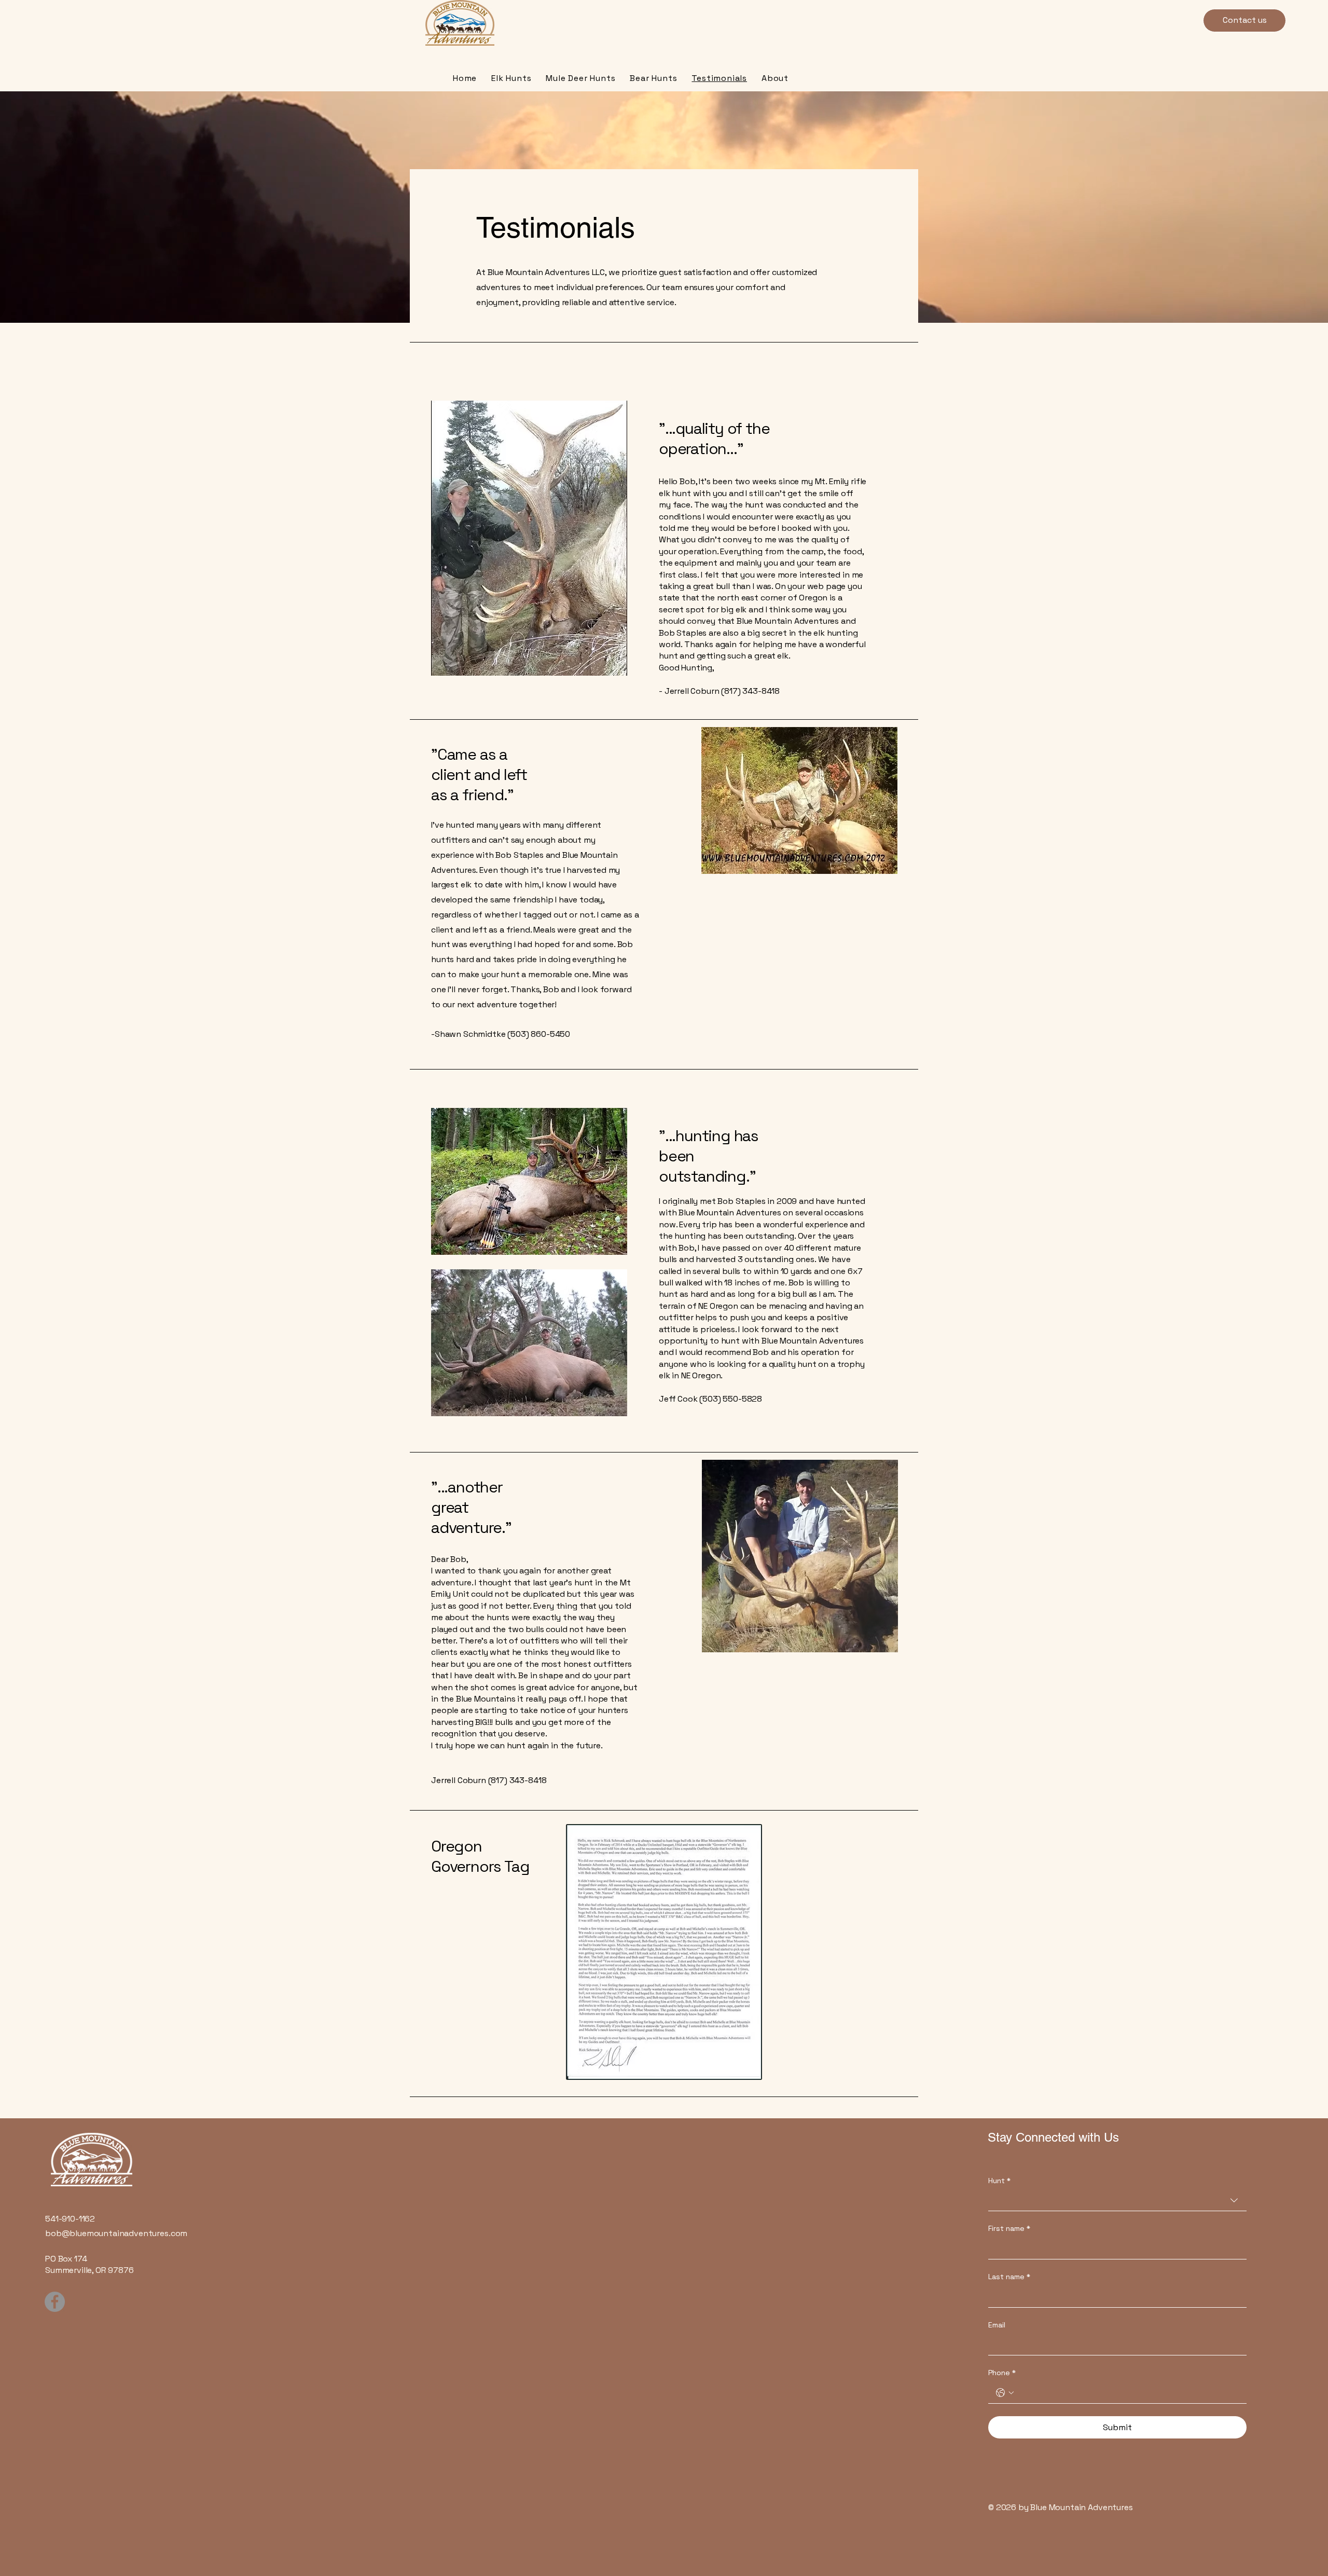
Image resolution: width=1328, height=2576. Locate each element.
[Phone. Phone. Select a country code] (1005, 2393)
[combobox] (1117, 2201)
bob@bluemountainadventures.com (116, 2233)
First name (1009, 2228)
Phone (1002, 2373)
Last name (1009, 2277)
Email (997, 2325)
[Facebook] (55, 2302)
